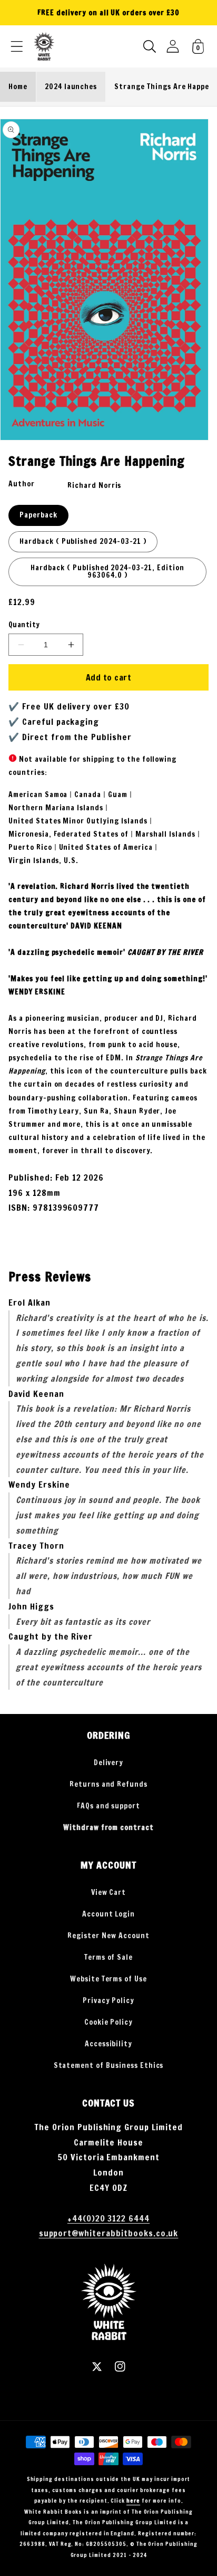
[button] (17, 46)
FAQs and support (108, 1806)
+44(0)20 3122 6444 (108, 2218)
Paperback (38, 515)
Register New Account (108, 1936)
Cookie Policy (108, 2022)
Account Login (108, 1914)
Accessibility (108, 2044)
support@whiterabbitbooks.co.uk (109, 2233)
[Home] (44, 46)
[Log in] (173, 46)
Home (18, 87)
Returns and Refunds (108, 1784)
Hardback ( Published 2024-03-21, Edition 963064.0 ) (107, 571)
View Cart (109, 1892)
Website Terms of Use (108, 1979)
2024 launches (71, 87)
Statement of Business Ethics (109, 2065)
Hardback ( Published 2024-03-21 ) (83, 541)
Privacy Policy (108, 2000)
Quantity (24, 625)
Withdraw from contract (108, 1827)
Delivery (109, 1763)
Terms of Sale (108, 1957)
